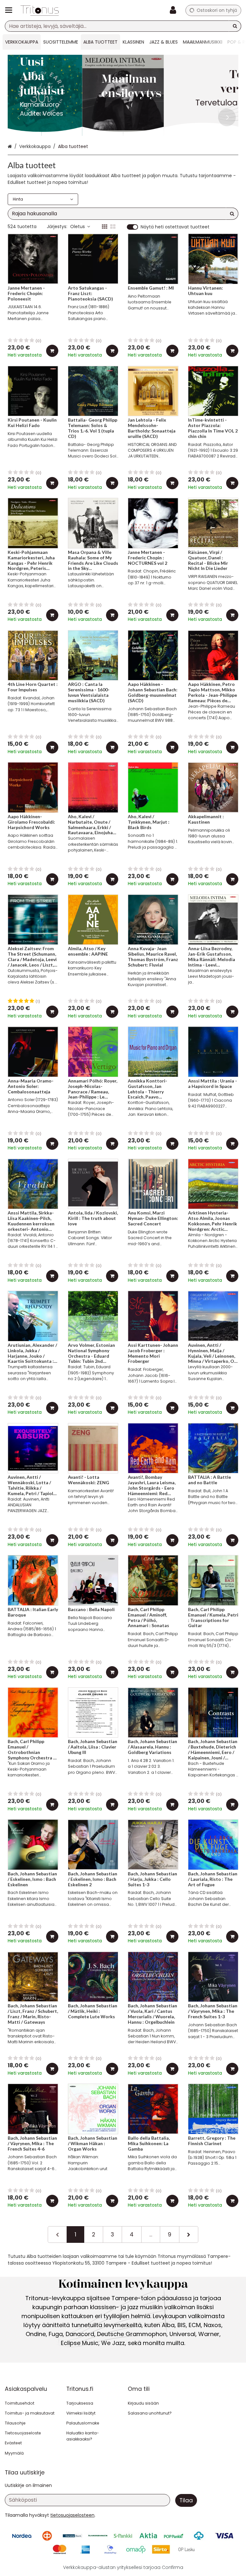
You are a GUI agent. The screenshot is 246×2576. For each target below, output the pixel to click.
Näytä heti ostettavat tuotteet (175, 227)
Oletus (78, 226)
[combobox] (123, 26)
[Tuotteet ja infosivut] (11, 10)
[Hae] (235, 26)
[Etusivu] (40, 10)
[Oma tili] (175, 10)
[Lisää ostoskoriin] (52, 351)
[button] (72, 2515)
